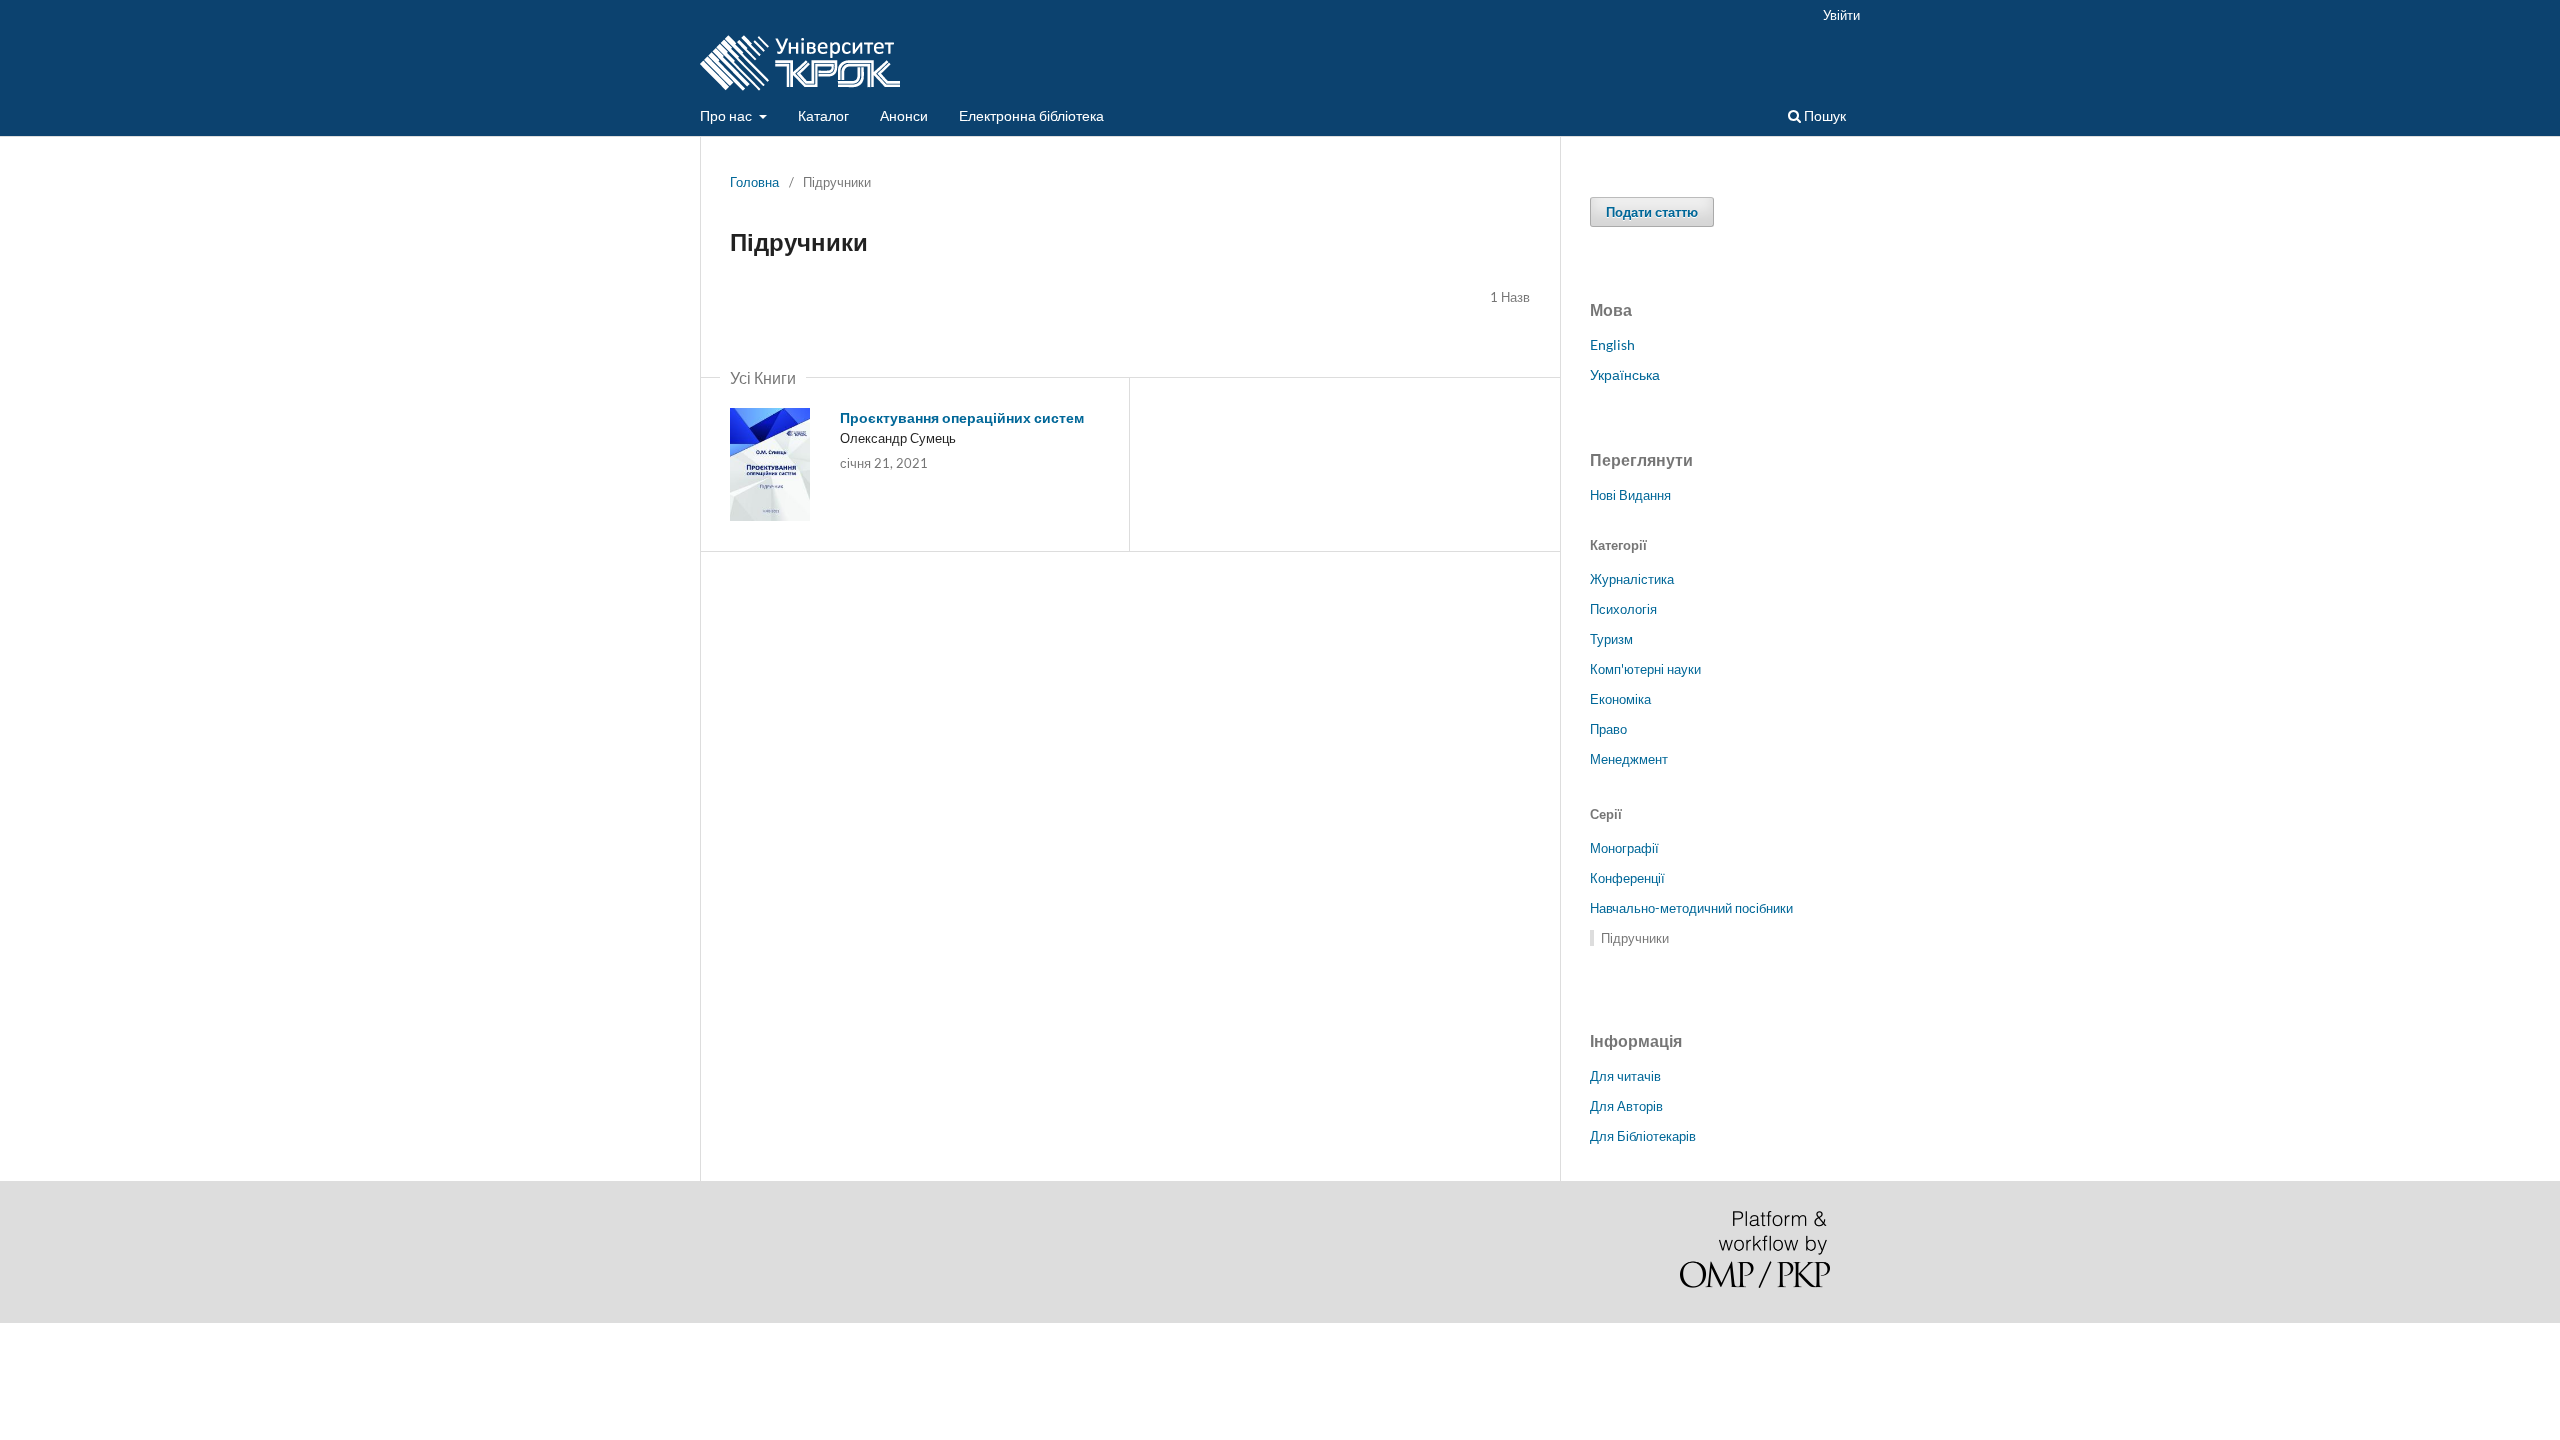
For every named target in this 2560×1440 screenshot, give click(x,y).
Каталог (823, 115)
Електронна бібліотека (1031, 115)
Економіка (1620, 699)
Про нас (727, 115)
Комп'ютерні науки (1645, 669)
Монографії (1624, 848)
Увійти (1841, 15)
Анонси (904, 115)
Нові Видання (1630, 495)
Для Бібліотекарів (1643, 1136)
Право (1608, 729)
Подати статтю (1652, 212)
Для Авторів (1626, 1106)
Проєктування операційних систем (962, 417)
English (1612, 344)
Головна (754, 182)
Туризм (1611, 639)
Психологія (1623, 609)
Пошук (1823, 115)
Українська (1625, 374)
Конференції (1627, 878)
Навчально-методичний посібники (1691, 908)
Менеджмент (1629, 759)
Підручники (1635, 938)
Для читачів (1625, 1076)
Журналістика (1632, 579)
